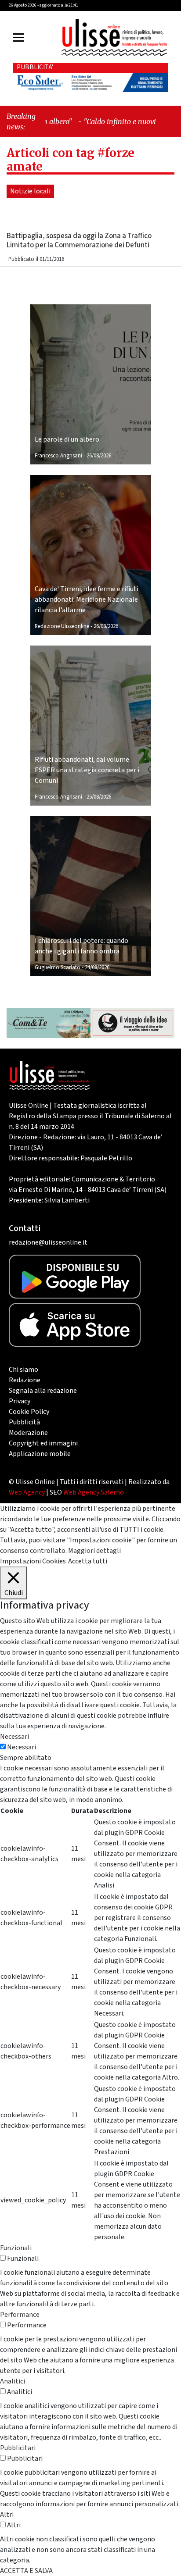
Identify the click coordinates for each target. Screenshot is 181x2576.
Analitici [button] (13, 2381)
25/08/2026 (99, 797)
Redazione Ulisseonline (62, 626)
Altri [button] (7, 2515)
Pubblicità (24, 1422)
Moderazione (28, 1433)
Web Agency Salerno (94, 1492)
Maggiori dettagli (94, 1551)
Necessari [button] (14, 1737)
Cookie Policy (29, 1412)
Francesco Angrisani (58, 456)
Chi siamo (24, 1370)
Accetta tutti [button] (88, 1561)
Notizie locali (30, 191)
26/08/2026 (99, 456)
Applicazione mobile (40, 1454)
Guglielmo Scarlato (58, 967)
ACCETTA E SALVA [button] (26, 2571)
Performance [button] (20, 2315)
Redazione (25, 1380)
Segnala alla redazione (43, 1391)
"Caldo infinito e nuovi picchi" (115, 121)
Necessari (22, 1747)
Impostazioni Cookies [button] (33, 1561)
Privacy (20, 1401)
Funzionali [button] (16, 2248)
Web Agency (27, 1492)
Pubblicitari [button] (18, 2448)
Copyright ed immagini (43, 1443)
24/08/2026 (97, 967)
